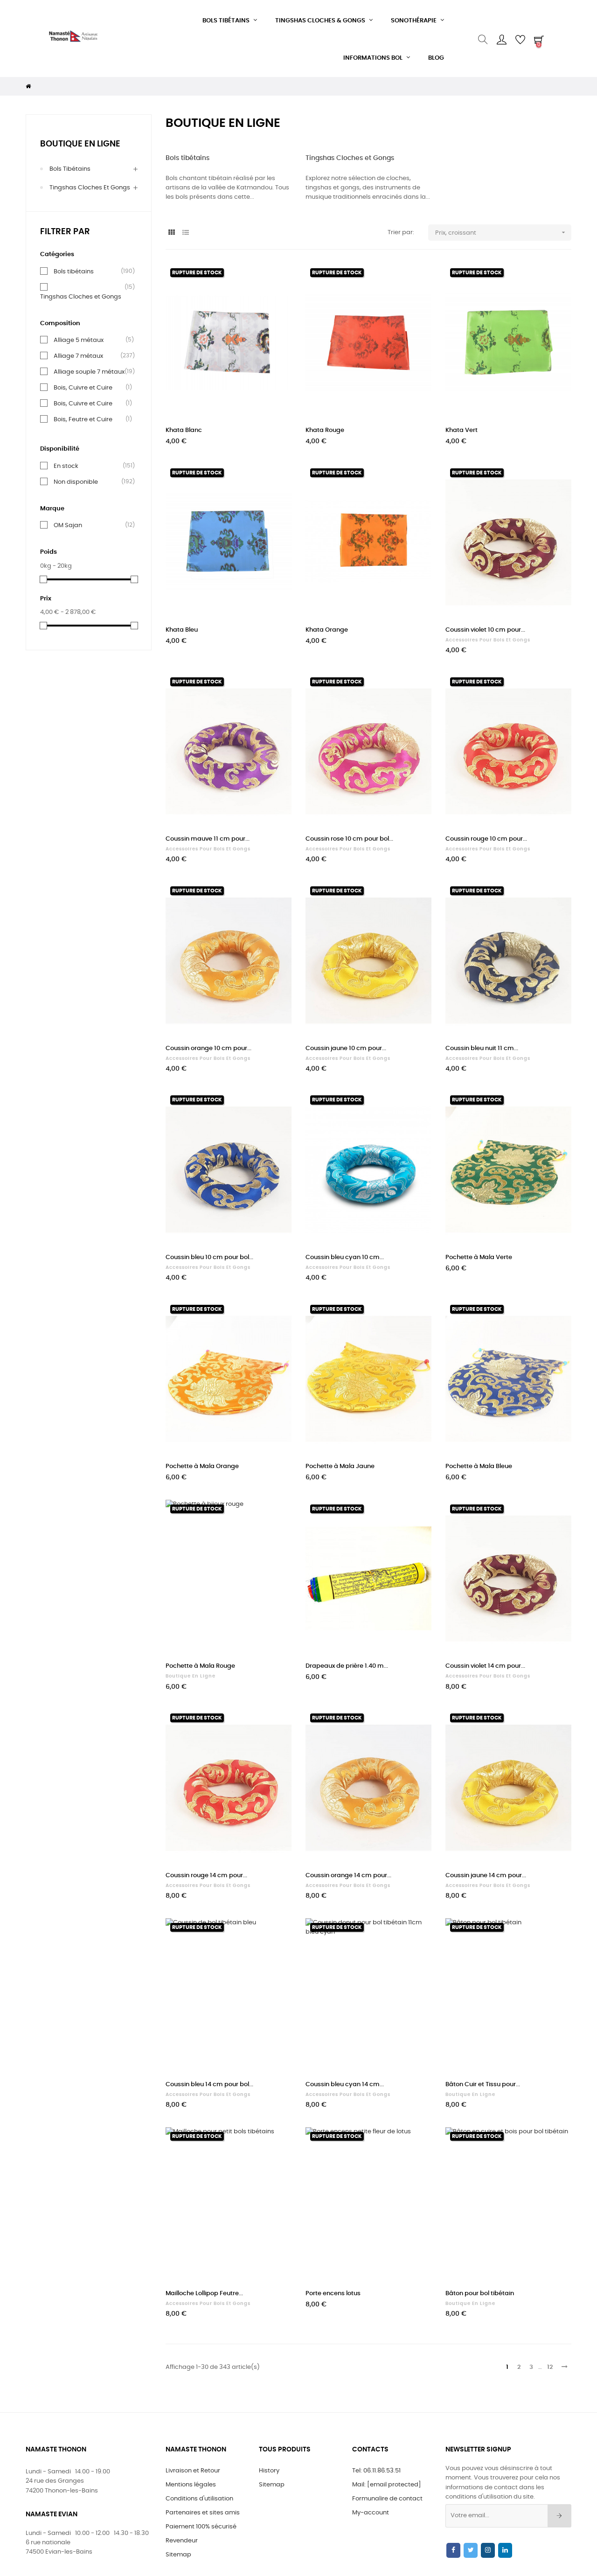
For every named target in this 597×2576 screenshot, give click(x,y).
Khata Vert (462, 430)
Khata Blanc (184, 430)
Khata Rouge (325, 430)
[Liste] (185, 233)
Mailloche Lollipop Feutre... (204, 2294)
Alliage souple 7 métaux (89, 372)
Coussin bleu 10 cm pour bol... (209, 1257)
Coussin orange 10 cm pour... (208, 1048)
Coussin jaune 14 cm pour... (486, 1876)
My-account (371, 2513)
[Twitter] (471, 2550)
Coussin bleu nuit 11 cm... (482, 1048)
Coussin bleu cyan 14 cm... (345, 2085)
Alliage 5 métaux (79, 340)
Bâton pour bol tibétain (480, 2294)
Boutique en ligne (80, 144)
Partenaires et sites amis (203, 2513)
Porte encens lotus (333, 2294)
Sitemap (178, 2555)
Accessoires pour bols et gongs (488, 640)
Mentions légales (191, 2485)
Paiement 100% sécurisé (201, 2527)
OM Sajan (68, 525)
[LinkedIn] (505, 2550)
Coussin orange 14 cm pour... (348, 1876)
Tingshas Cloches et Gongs (90, 188)
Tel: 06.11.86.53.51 (376, 2471)
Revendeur (182, 2541)
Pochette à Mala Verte (479, 1257)
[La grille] (171, 233)
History (269, 2471)
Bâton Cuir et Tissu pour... (483, 2085)
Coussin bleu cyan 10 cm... (345, 1257)
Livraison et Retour (193, 2471)
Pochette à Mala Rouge (200, 1666)
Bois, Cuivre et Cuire (83, 388)
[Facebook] (453, 2550)
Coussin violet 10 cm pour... (485, 630)
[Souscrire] (559, 2516)
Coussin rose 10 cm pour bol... (349, 839)
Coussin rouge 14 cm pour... (206, 1876)
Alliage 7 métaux (78, 356)
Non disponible (76, 482)
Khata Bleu (182, 630)
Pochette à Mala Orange (202, 1466)
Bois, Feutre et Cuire (83, 419)
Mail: (387, 2485)
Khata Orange (327, 630)
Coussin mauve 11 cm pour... (208, 839)
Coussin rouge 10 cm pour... (486, 839)
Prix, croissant (501, 232)
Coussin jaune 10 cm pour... (346, 1048)
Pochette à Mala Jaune (340, 1466)
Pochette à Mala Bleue (479, 1466)
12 (550, 2367)
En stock (66, 466)
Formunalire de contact (387, 2499)
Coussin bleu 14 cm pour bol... (209, 2085)
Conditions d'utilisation (199, 2499)
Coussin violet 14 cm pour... (485, 1666)
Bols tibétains (70, 169)
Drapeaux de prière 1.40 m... (347, 1666)
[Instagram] (488, 2550)
